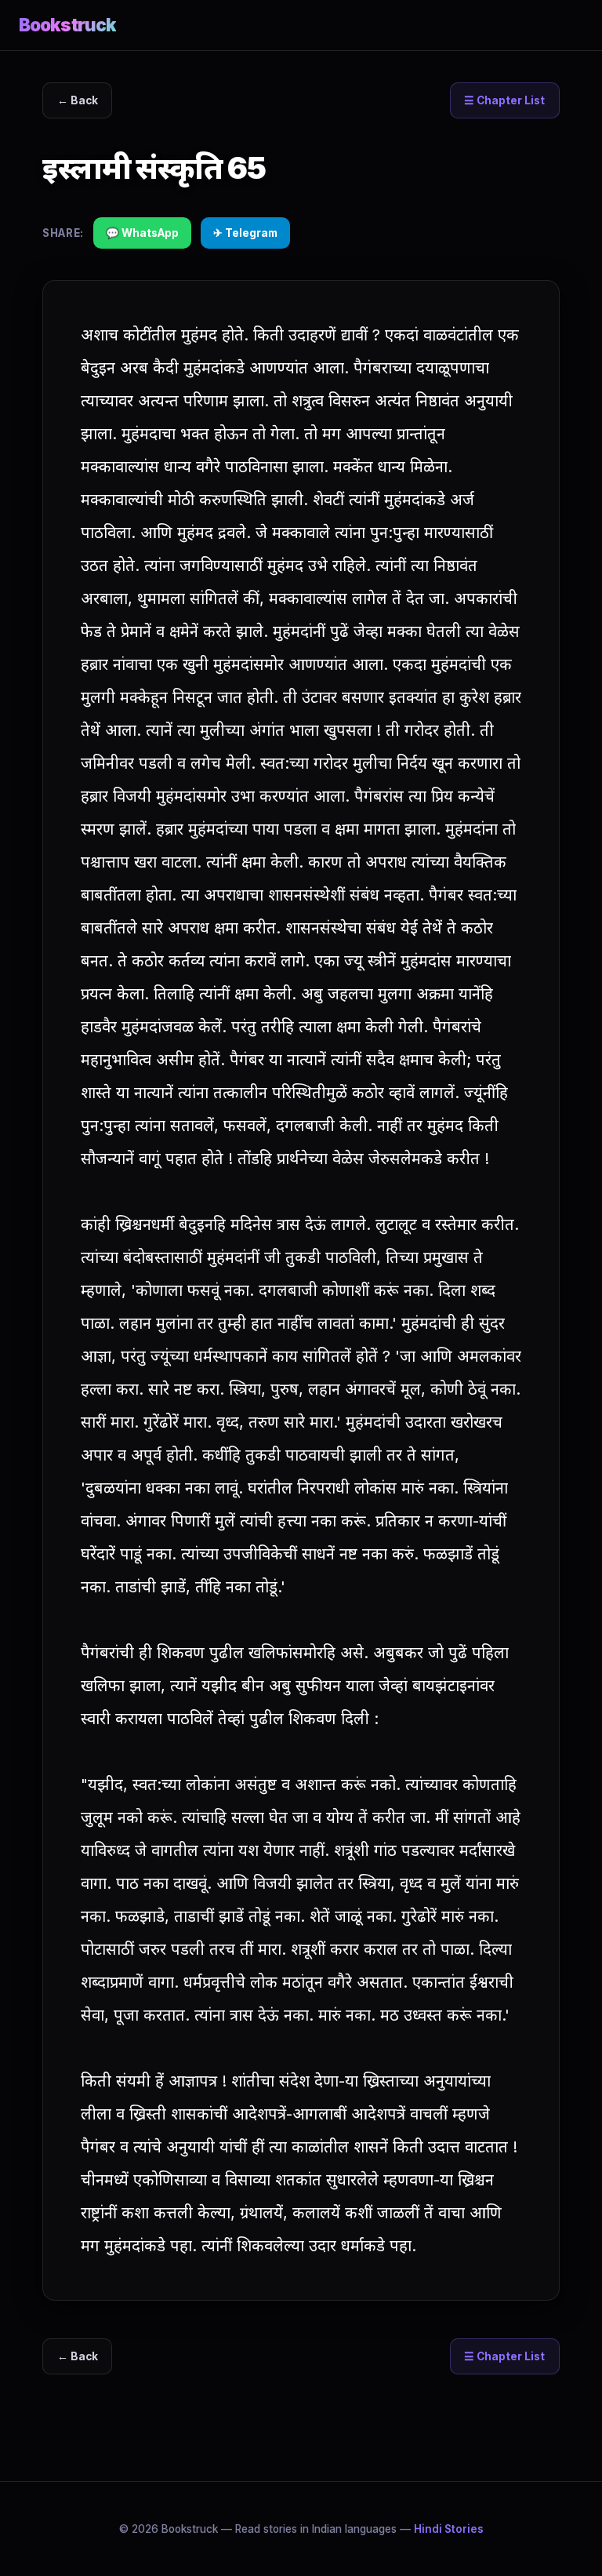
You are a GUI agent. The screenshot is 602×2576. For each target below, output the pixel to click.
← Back (78, 100)
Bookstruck (67, 25)
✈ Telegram (245, 233)
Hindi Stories (449, 2529)
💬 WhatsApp (142, 233)
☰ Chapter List (504, 100)
